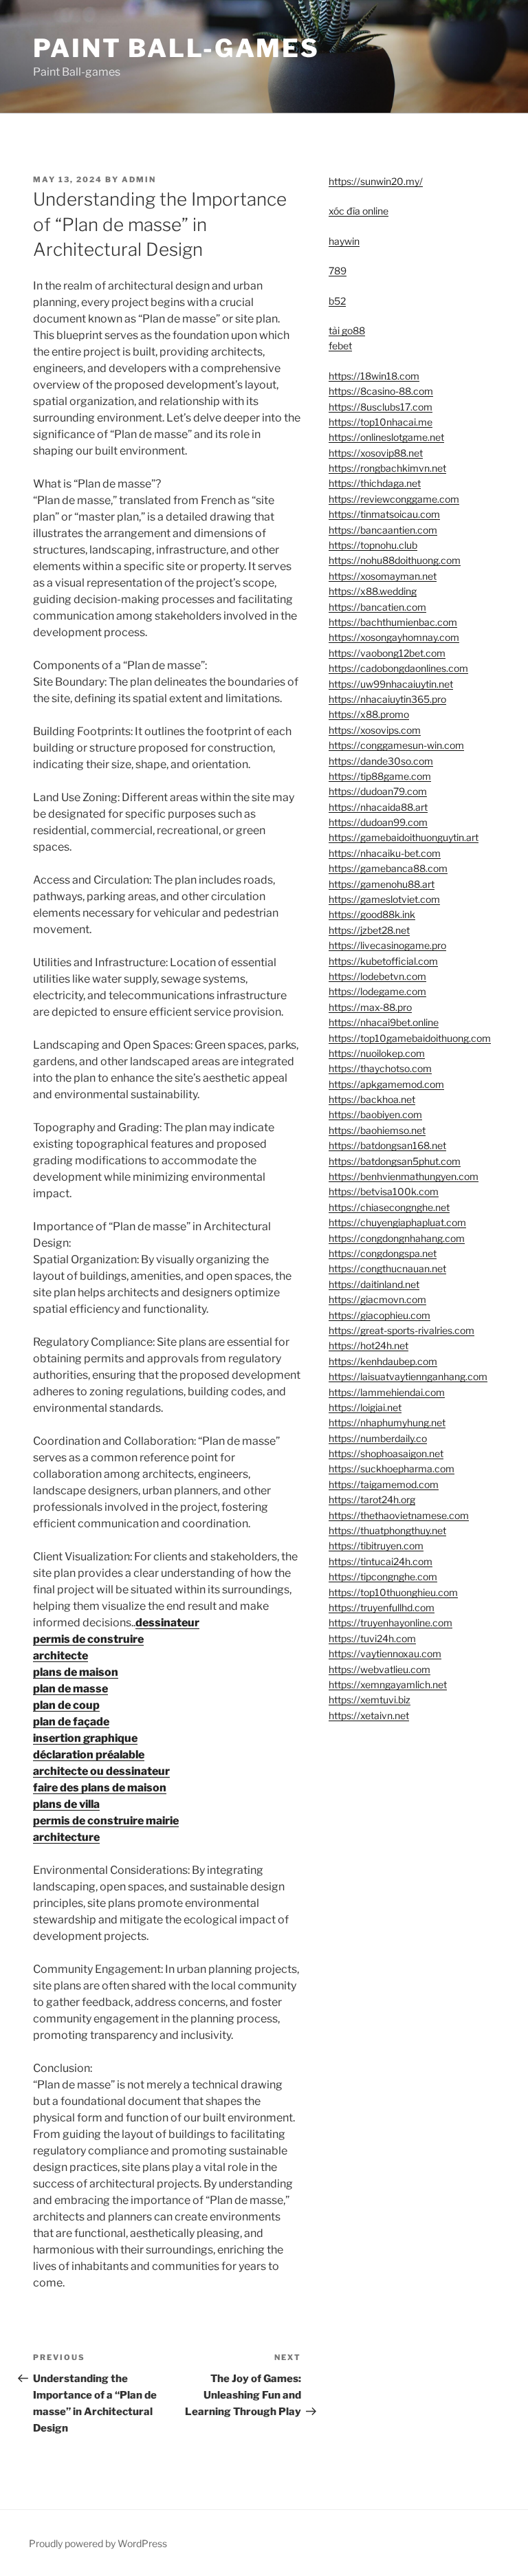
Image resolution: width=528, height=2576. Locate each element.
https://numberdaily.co (378, 1438)
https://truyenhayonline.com (390, 1623)
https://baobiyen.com (375, 1114)
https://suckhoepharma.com (392, 1469)
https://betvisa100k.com (384, 1191)
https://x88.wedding (373, 591)
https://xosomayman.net (383, 576)
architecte (60, 1656)
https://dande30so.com (381, 761)
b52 (337, 301)
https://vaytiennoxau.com (385, 1653)
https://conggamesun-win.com (396, 745)
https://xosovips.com (375, 730)
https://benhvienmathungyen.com (404, 1176)
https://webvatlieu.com (379, 1669)
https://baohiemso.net (377, 1130)
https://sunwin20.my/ (376, 181)
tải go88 (347, 330)
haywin (344, 241)
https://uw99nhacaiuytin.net (391, 684)
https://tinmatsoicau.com (384, 514)
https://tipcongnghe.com (383, 1576)
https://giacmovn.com (377, 1299)
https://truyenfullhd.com (382, 1607)
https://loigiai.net (365, 1407)
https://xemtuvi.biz (370, 1700)
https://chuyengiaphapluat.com (397, 1222)
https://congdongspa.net (383, 1253)
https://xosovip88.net (376, 453)
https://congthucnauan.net (387, 1268)
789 (338, 271)
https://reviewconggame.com (394, 499)
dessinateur (167, 1623)
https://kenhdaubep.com (383, 1361)
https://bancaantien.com (383, 530)
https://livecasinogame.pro (387, 945)
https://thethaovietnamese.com (399, 1515)
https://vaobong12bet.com (387, 653)
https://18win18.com (374, 376)
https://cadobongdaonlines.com (398, 668)
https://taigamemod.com (384, 1484)
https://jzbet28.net (369, 930)
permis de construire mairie (106, 1821)
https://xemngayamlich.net (388, 1684)
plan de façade (71, 1722)
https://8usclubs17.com (381, 407)
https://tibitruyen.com (376, 1546)
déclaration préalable (89, 1755)
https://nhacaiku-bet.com (385, 853)
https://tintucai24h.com (381, 1561)
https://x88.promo (369, 714)
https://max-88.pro (370, 1007)
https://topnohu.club (373, 545)
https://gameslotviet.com (384, 899)
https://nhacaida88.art (378, 807)
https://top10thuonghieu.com (393, 1592)
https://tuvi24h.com (372, 1638)
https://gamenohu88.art (382, 884)
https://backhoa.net (372, 1099)
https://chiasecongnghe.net (389, 1207)
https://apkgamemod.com (386, 1084)
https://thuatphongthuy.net (387, 1530)
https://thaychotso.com (380, 1068)
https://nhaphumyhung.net (387, 1422)
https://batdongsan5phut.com (395, 1161)
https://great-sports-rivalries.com (401, 1330)
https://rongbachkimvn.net (387, 468)
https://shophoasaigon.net (386, 1453)
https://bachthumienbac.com (393, 622)
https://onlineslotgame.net (386, 437)
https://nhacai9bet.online (384, 1022)
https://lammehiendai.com (387, 1392)
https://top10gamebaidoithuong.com (410, 1038)
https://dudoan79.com (378, 791)
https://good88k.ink (372, 914)
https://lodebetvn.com (377, 976)
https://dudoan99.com (378, 822)
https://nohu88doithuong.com (395, 560)
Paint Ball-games (176, 48)
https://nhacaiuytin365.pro (387, 699)
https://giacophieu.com (379, 1315)
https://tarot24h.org (372, 1499)
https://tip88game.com (380, 776)
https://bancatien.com (377, 607)
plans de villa (66, 1804)
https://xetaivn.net (369, 1715)
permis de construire (88, 1639)
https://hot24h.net (368, 1345)
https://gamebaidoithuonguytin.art (404, 837)
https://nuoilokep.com (377, 1053)
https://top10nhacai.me (381, 422)
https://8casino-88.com (381, 391)
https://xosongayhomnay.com (394, 637)
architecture (66, 1837)
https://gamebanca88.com (388, 868)
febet (340, 346)
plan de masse (70, 1689)
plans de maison (76, 1672)
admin (139, 179)
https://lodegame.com (377, 991)
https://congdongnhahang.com (397, 1238)
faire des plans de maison (100, 1788)
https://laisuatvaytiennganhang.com (408, 1376)
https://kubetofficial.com (383, 961)
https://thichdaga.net (375, 483)
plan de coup (66, 1705)
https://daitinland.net (374, 1284)
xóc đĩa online (359, 211)
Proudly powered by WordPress (98, 2543)
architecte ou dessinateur (101, 1771)
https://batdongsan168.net (387, 1145)
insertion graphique (85, 1738)
